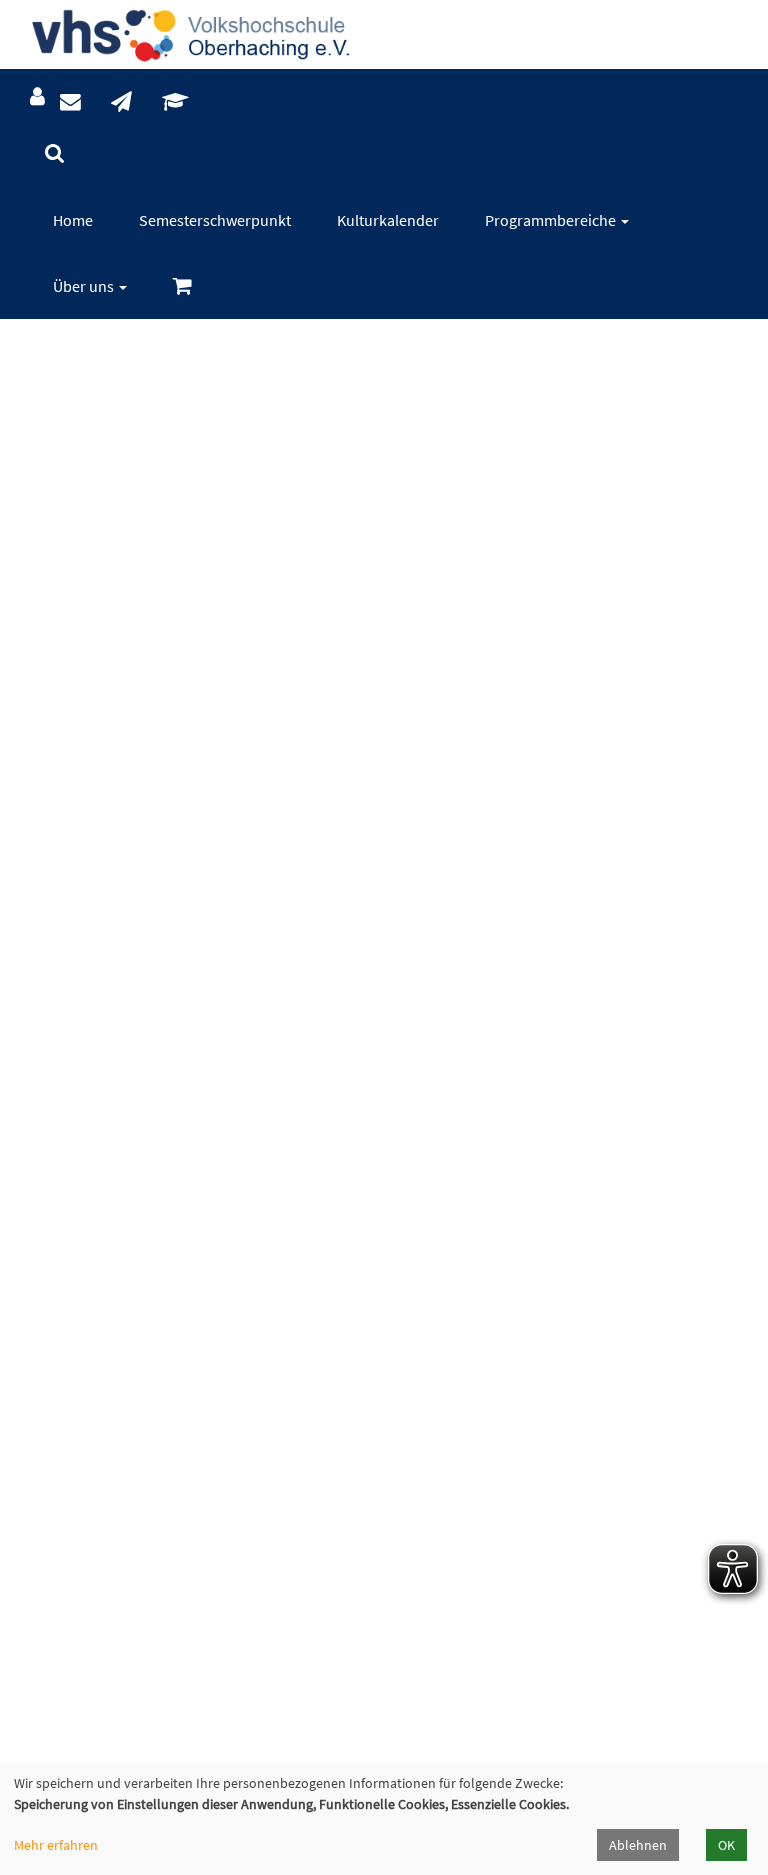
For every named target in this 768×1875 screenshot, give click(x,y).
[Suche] (54, 153)
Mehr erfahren (56, 1845)
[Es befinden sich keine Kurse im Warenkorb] (182, 286)
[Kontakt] (70, 102)
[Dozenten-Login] (175, 102)
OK (726, 1845)
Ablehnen (638, 1845)
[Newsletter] (121, 102)
